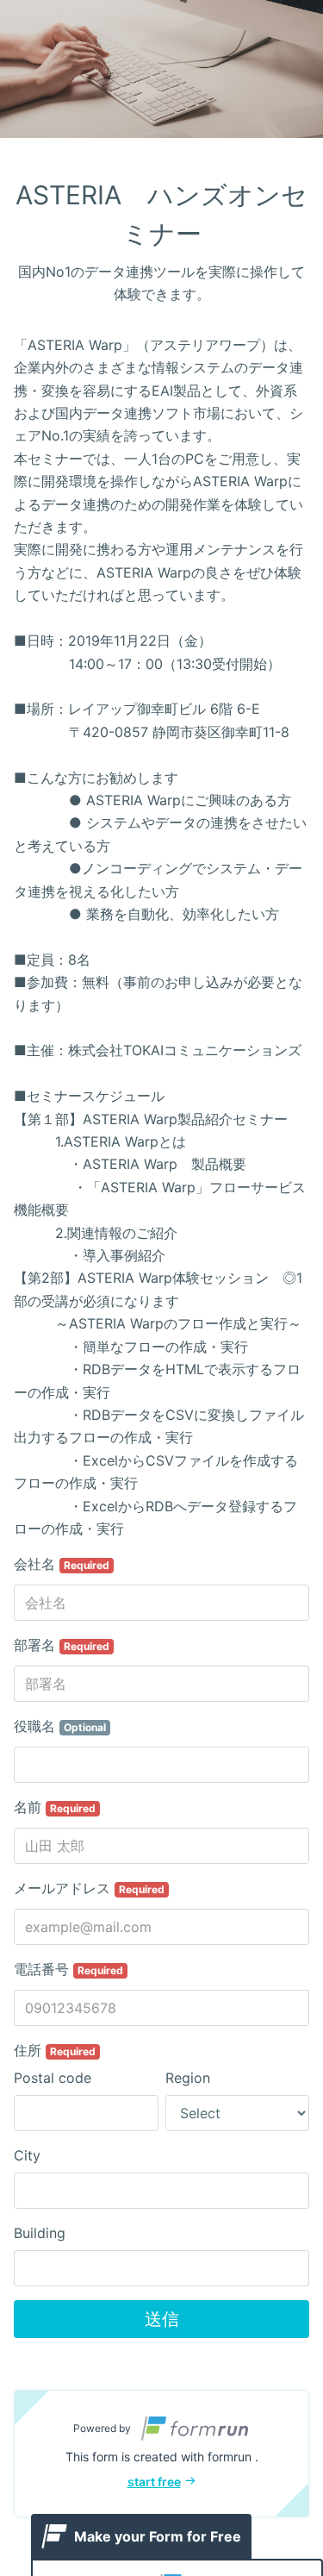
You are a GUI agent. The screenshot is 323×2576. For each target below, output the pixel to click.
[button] (161, 2454)
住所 (55, 2050)
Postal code (53, 2078)
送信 (162, 2319)
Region (188, 2078)
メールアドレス (89, 1888)
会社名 (62, 1564)
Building (40, 2233)
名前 (55, 1807)
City (27, 2155)
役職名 (60, 1726)
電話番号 (68, 1969)
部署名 (62, 1645)
